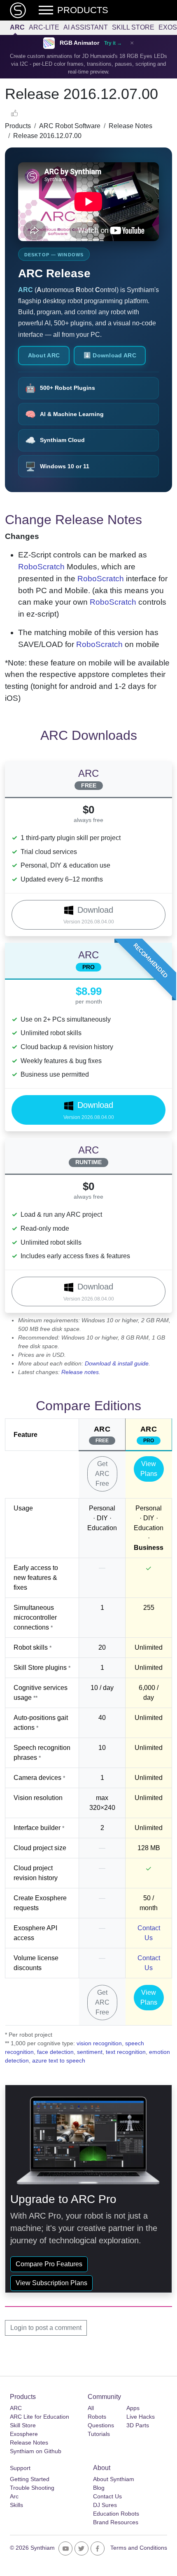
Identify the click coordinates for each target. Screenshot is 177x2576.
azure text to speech (59, 2060)
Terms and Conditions (139, 2548)
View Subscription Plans (51, 2283)
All (91, 2408)
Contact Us (107, 2496)
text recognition (126, 2052)
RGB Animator (79, 43)
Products (18, 126)
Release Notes (130, 126)
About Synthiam (114, 2479)
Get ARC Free (102, 1474)
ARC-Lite (44, 27)
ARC (17, 27)
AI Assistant (86, 27)
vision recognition (99, 2043)
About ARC (44, 355)
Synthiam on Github (36, 2451)
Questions (101, 2425)
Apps (133, 2408)
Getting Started (30, 2479)
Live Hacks (141, 2417)
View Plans (149, 1469)
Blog (99, 2488)
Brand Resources (116, 2522)
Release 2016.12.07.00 (47, 136)
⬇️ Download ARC (110, 355)
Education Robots (116, 2514)
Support (20, 2468)
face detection (55, 2052)
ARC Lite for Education (40, 2417)
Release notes (80, 1372)
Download (89, 915)
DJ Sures (105, 2505)
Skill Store (133, 27)
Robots (97, 2417)
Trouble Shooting (32, 2488)
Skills (16, 2505)
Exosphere (24, 2434)
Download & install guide (117, 1363)
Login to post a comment (46, 2328)
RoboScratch (41, 567)
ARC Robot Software (70, 126)
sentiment (90, 2052)
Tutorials (99, 2434)
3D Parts (138, 2425)
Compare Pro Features (49, 2264)
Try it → (113, 43)
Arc (14, 2496)
